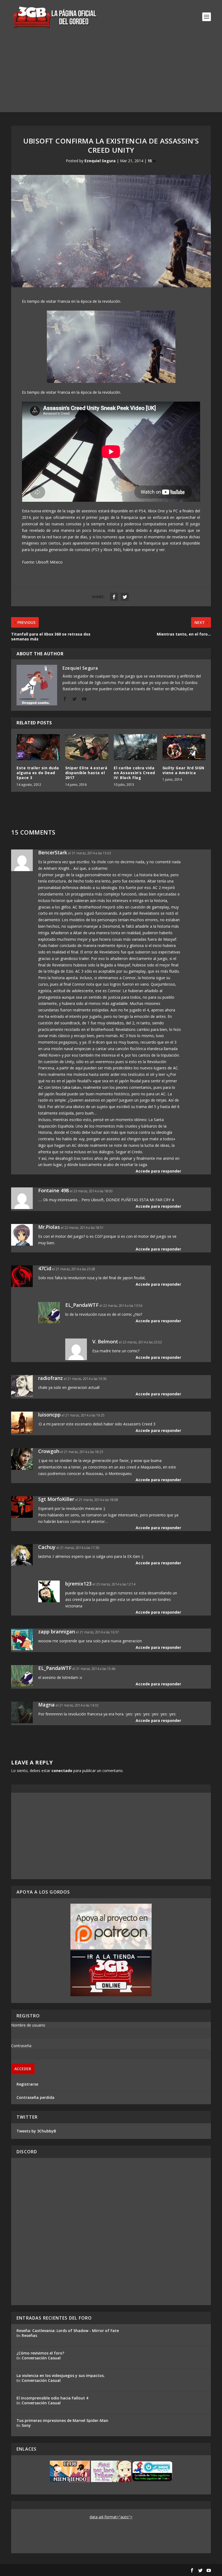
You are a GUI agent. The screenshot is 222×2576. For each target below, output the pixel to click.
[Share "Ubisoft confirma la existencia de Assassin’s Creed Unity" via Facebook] (114, 597)
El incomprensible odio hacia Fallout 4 (52, 2398)
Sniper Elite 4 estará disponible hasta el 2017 (86, 773)
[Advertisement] (111, 74)
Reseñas (29, 2335)
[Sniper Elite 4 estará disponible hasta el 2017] (87, 747)
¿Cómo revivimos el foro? (40, 2353)
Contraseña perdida (35, 2097)
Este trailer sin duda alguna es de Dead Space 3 (38, 773)
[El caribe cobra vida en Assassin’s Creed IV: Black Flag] (135, 747)
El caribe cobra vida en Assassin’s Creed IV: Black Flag (134, 773)
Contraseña (21, 2046)
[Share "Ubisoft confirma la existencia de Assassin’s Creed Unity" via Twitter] (125, 597)
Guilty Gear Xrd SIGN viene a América (183, 770)
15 (150, 161)
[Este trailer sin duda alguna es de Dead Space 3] (38, 747)
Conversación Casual (41, 2358)
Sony (26, 2425)
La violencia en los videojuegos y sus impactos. (61, 2375)
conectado (62, 1771)
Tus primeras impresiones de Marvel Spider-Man (62, 2420)
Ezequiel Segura (100, 161)
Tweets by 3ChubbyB (36, 2131)
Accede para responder (158, 1171)
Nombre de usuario (28, 2025)
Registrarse (27, 2084)
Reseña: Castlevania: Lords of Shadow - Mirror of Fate (68, 2331)
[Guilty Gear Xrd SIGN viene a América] (184, 747)
